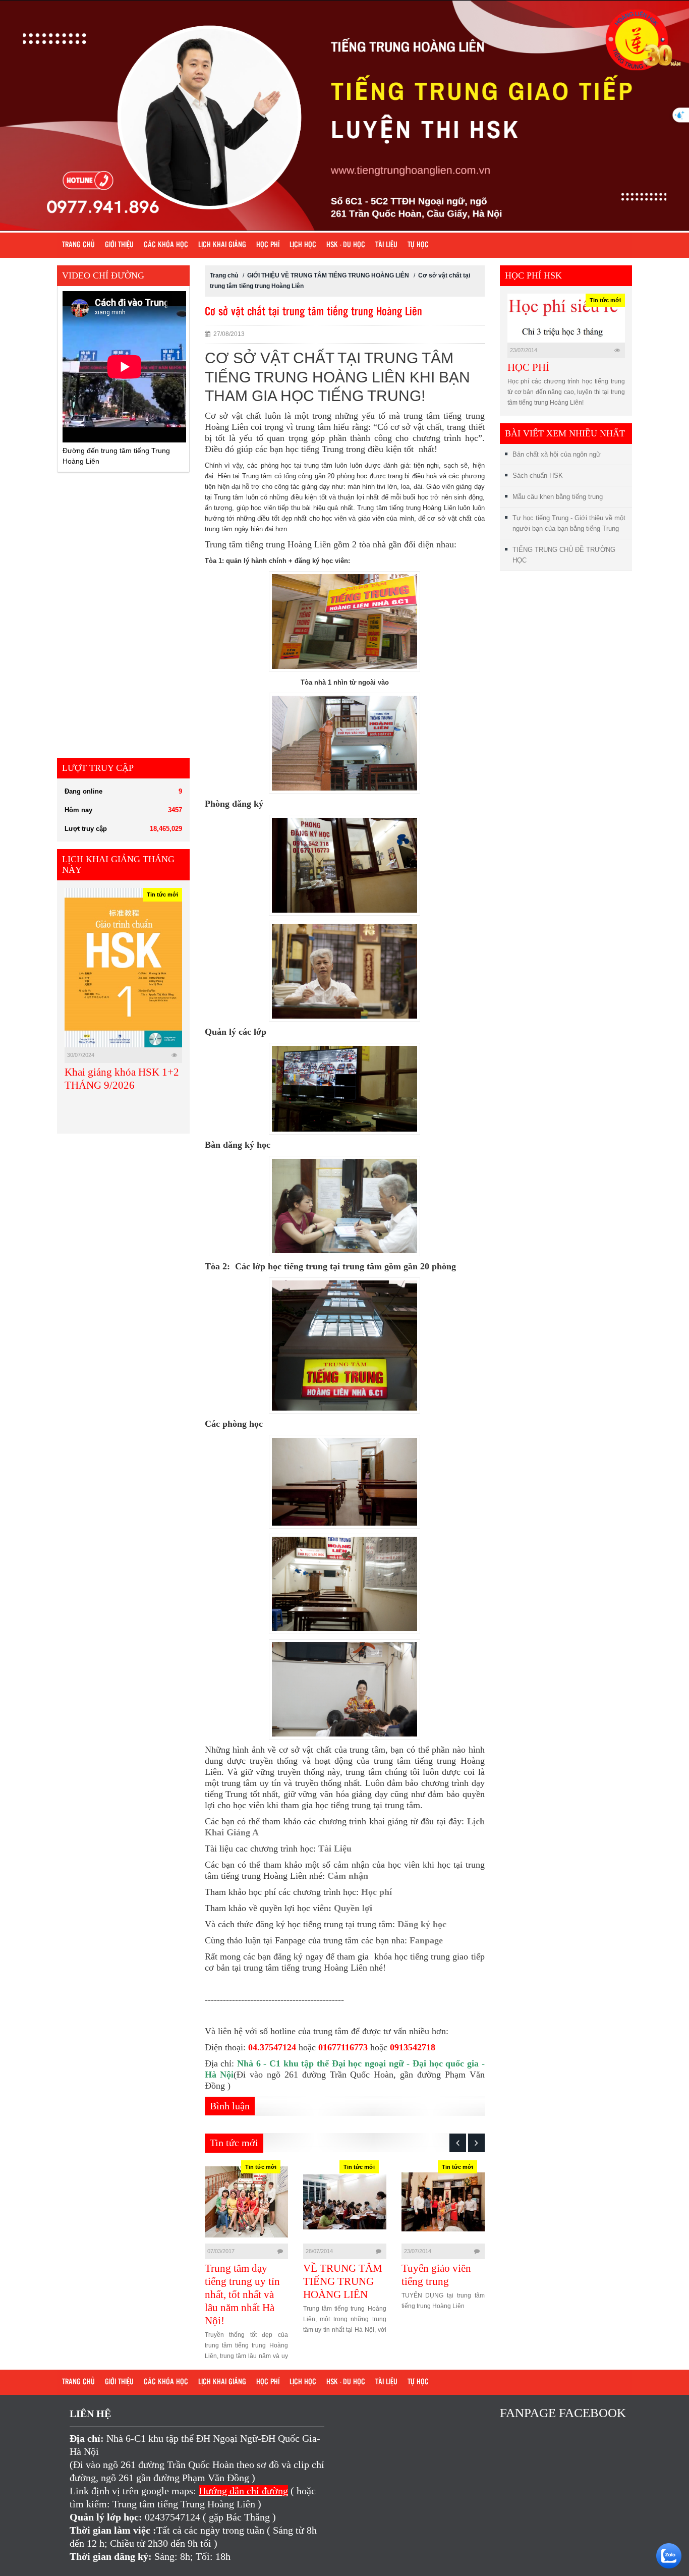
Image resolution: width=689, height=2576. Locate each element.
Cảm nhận (348, 1876)
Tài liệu (386, 245)
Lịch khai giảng (222, 245)
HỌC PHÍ (528, 367)
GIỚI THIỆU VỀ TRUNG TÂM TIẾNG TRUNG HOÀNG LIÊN (328, 275)
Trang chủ (78, 245)
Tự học (418, 245)
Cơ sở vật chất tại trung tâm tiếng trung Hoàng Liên (313, 312)
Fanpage (426, 1940)
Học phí (268, 245)
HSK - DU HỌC (346, 245)
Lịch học (303, 245)
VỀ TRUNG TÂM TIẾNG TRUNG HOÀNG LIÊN (244, 2281)
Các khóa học (166, 245)
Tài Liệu (335, 1849)
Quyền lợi (353, 1908)
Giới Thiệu (119, 245)
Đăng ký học (422, 1924)
